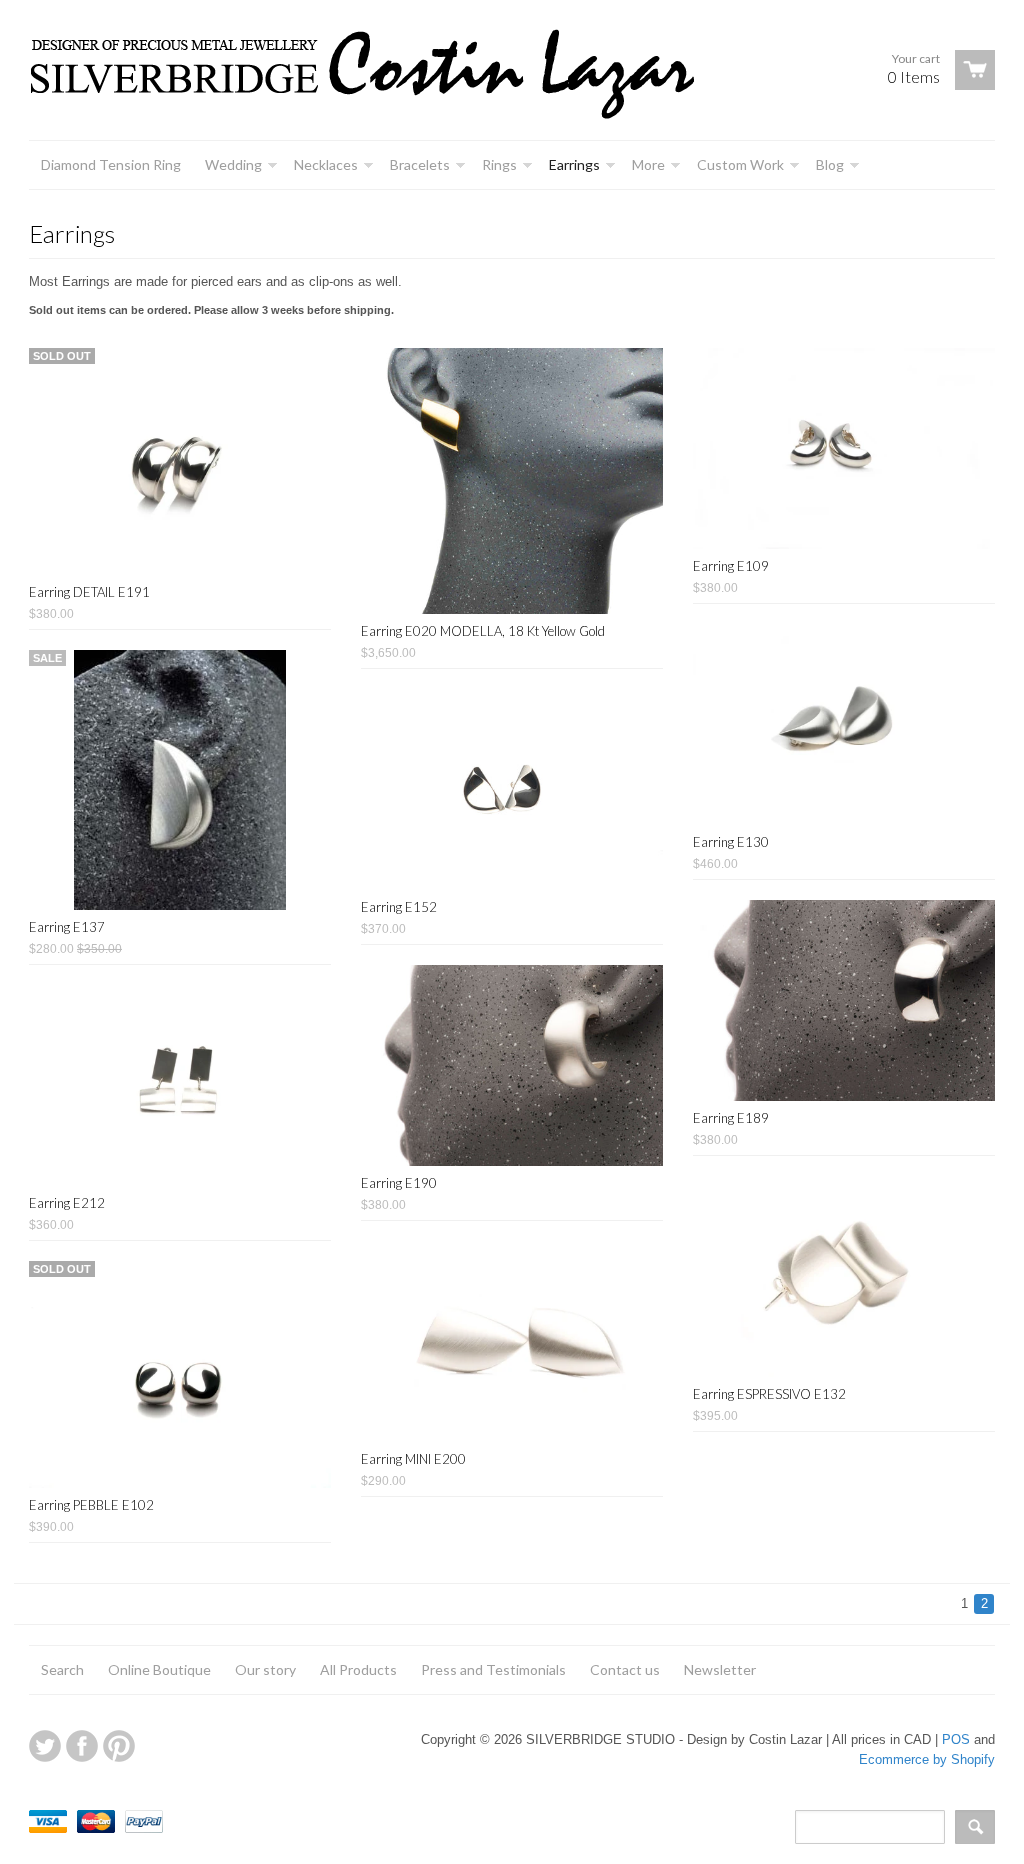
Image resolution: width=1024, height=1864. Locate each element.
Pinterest (119, 1746)
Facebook (82, 1746)
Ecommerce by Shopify (927, 1759)
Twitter (45, 1746)
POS (956, 1739)
